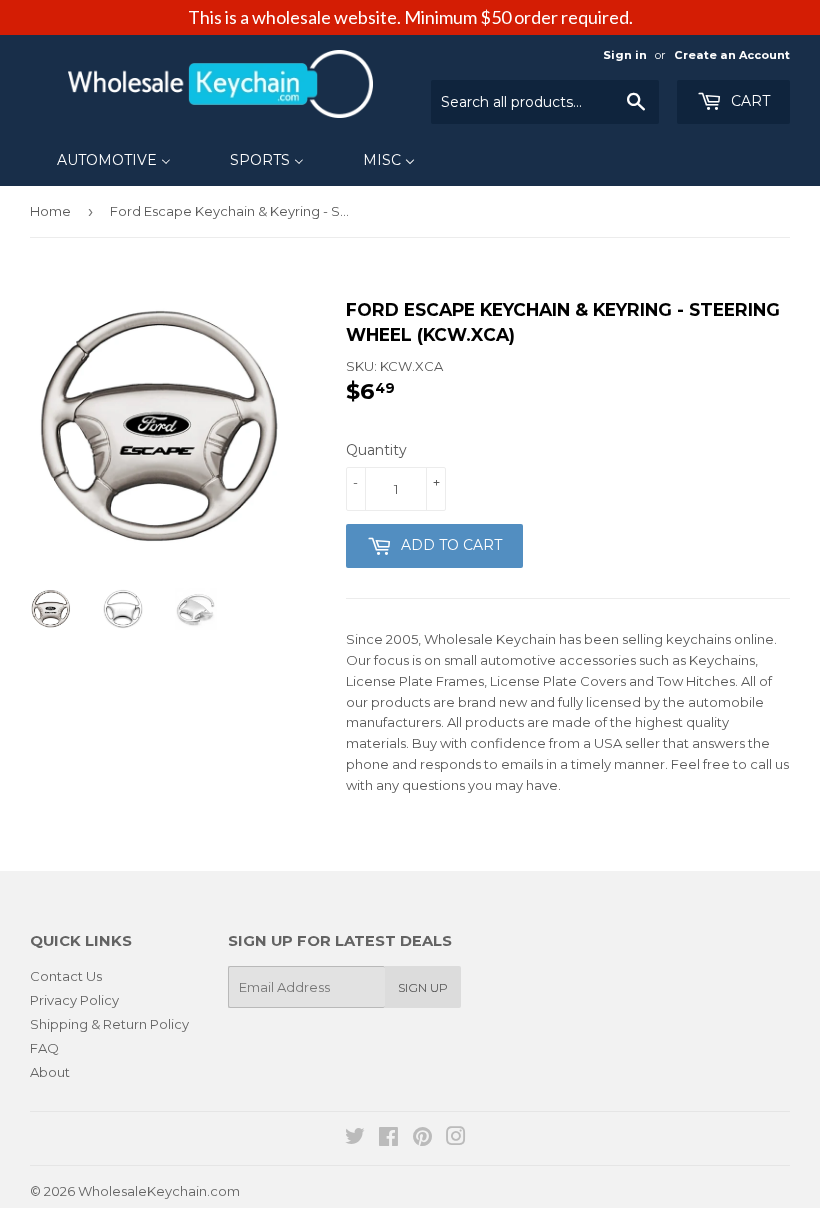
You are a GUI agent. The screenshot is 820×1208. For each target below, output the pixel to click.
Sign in (625, 55)
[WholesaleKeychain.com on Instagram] (456, 1139)
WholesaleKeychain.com (159, 1191)
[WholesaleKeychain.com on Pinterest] (422, 1139)
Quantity (376, 450)
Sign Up (423, 987)
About (50, 1072)
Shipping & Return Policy (109, 1024)
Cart (748, 101)
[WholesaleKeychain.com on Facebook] (388, 1139)
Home (50, 211)
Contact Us (66, 976)
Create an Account (732, 55)
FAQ (44, 1048)
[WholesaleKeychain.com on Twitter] (355, 1139)
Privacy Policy (74, 1000)
